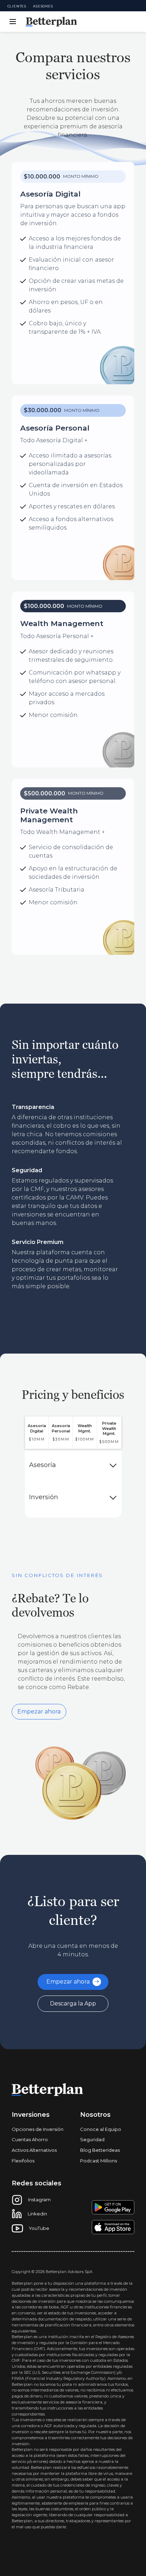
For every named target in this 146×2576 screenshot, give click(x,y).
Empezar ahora (39, 1712)
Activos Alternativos (34, 2150)
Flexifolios (23, 2161)
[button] (11, 22)
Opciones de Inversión (38, 2129)
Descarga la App (73, 2003)
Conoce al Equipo (101, 2129)
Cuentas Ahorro (30, 2139)
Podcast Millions (99, 2161)
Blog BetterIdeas (100, 2150)
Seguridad (92, 2139)
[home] (51, 22)
